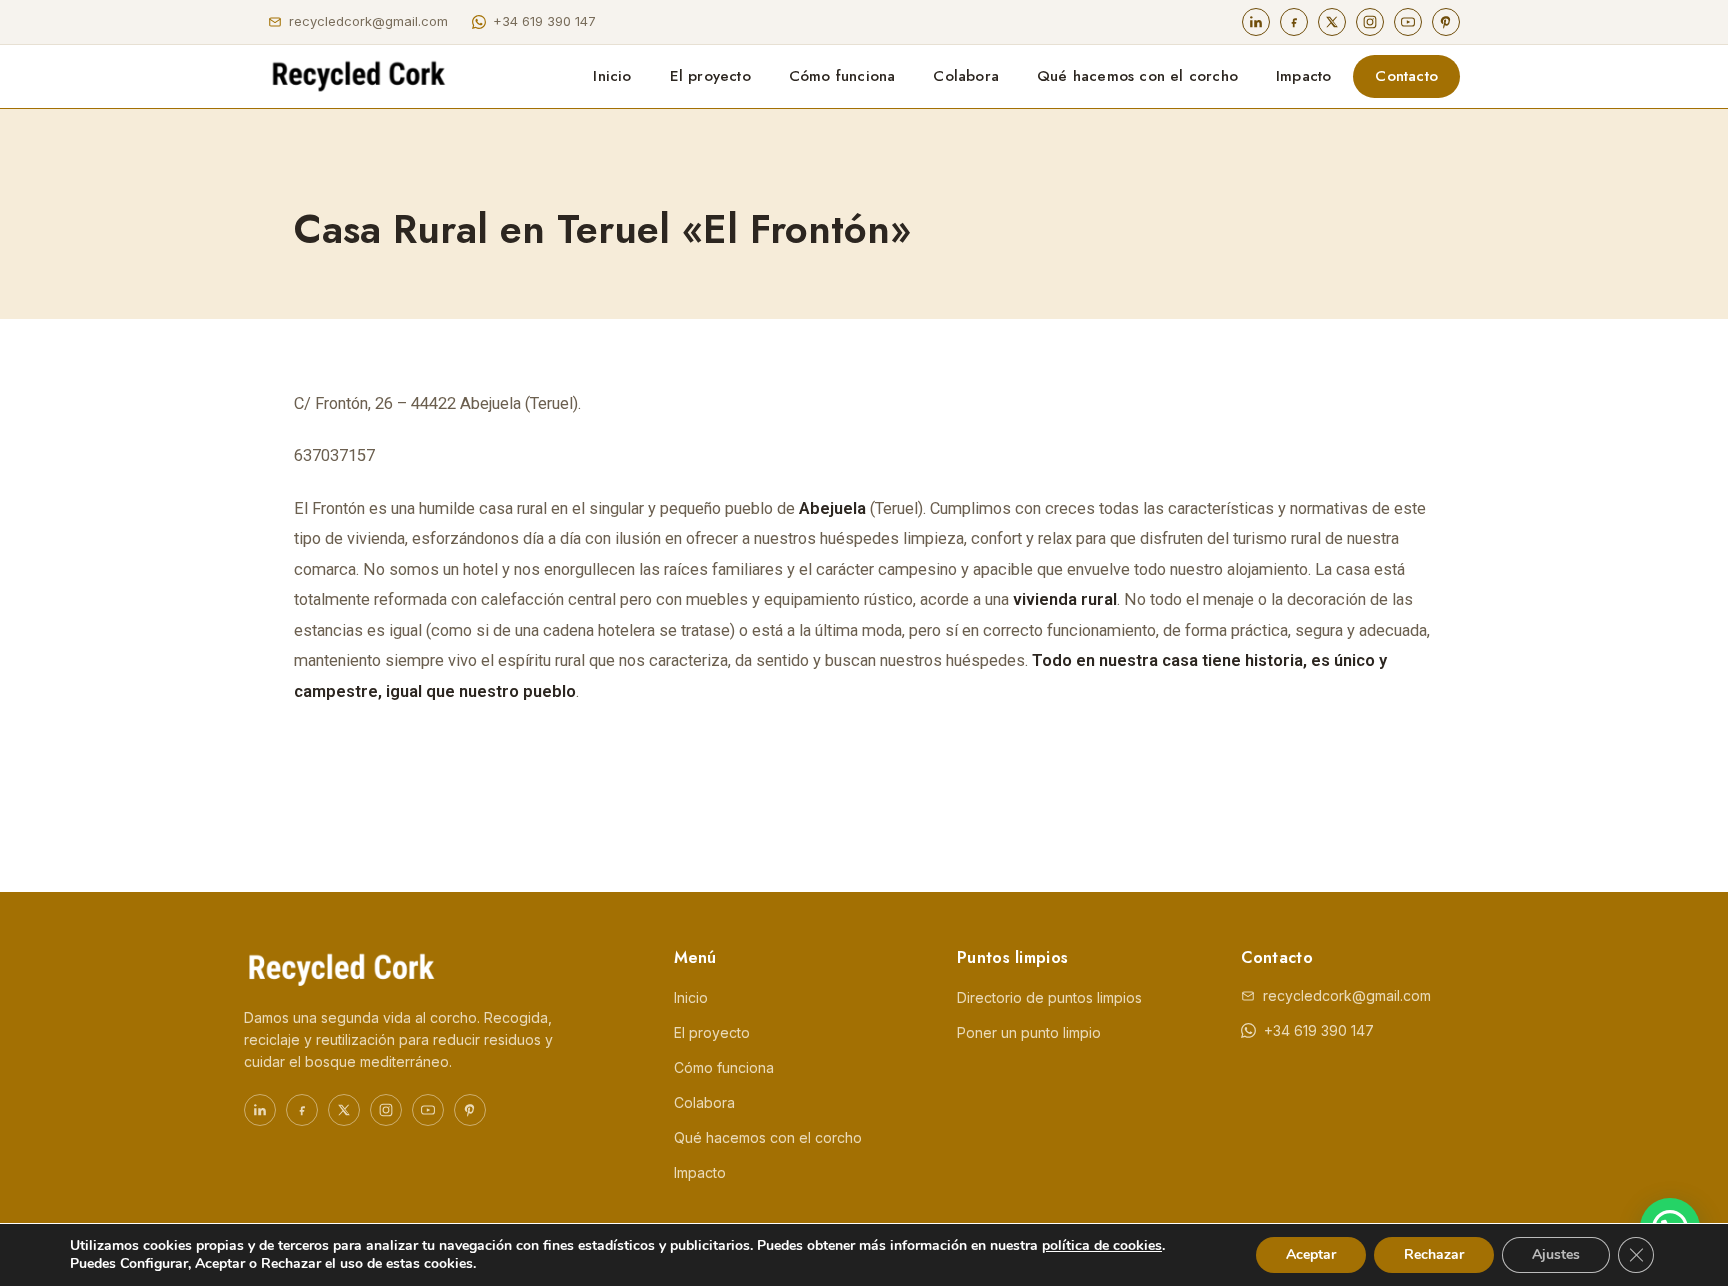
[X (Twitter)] (1332, 22)
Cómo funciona (842, 76)
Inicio (612, 76)
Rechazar (1434, 1254)
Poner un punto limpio (1029, 1032)
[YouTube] (1408, 22)
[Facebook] (1294, 22)
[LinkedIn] (1256, 22)
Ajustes (1556, 1254)
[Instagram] (1370, 22)
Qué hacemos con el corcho (1137, 76)
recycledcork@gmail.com (368, 21)
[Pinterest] (1446, 22)
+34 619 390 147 (544, 21)
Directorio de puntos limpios (1049, 997)
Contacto (1406, 76)
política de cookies (1102, 1245)
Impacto (1303, 76)
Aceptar (1311, 1254)
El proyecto (710, 76)
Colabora (966, 76)
